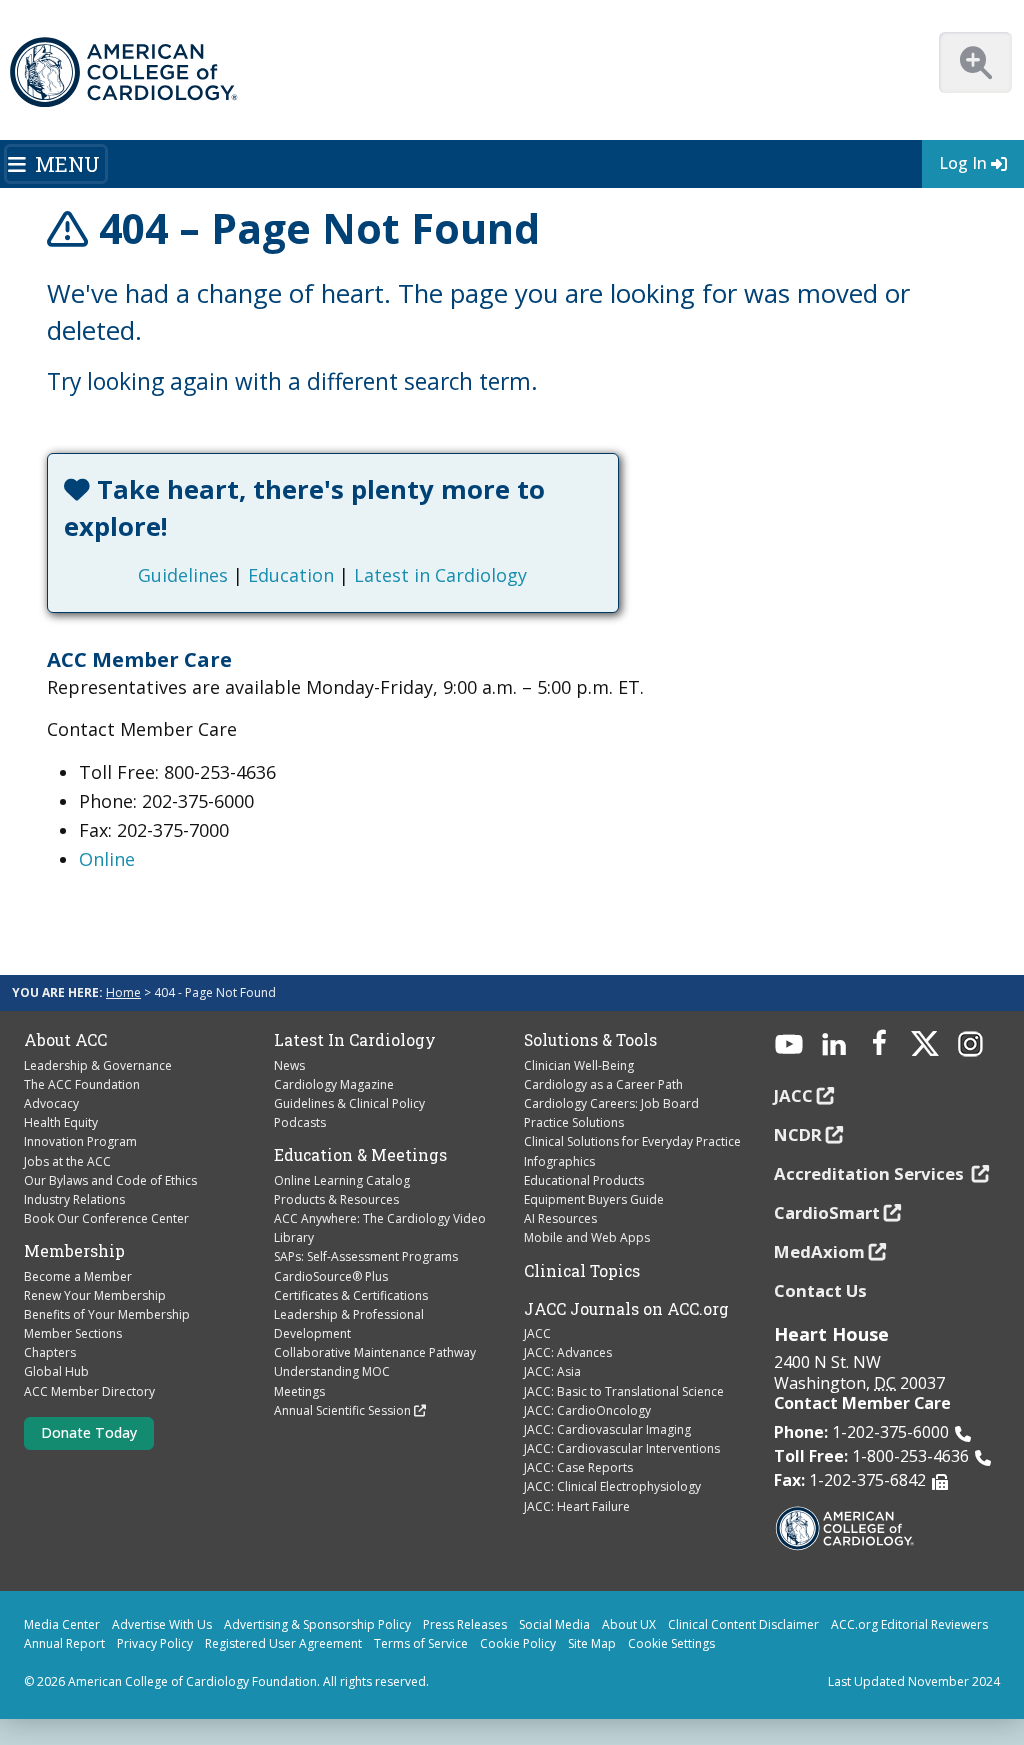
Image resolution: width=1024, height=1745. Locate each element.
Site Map (592, 1643)
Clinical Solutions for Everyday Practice (632, 1141)
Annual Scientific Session (342, 1410)
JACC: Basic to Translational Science (624, 1391)
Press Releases (465, 1624)
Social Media (554, 1624)
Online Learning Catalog (342, 1180)
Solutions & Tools (590, 1040)
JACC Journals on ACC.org (626, 1309)
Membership (74, 1251)
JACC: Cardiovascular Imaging (607, 1429)
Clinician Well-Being (579, 1065)
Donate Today (89, 1432)
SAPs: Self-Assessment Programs (366, 1256)
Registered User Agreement (283, 1643)
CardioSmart (827, 1212)
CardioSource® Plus (331, 1276)
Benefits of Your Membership (107, 1314)
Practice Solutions (574, 1122)
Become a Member (78, 1276)
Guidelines (183, 575)
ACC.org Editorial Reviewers (909, 1624)
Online (107, 859)
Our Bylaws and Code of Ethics (110, 1180)
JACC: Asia (552, 1371)
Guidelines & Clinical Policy (349, 1103)
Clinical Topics (582, 1271)
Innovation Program (80, 1141)
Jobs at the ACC (67, 1161)
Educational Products (584, 1180)
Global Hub (56, 1371)
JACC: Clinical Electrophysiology (612, 1486)
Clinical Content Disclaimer (743, 1624)
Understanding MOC (332, 1371)
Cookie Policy (518, 1643)
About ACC (65, 1040)
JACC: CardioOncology (587, 1410)
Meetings (299, 1391)
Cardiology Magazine (334, 1084)
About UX (629, 1624)
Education (291, 575)
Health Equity (61, 1122)
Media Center (62, 1624)
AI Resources (560, 1218)
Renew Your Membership (95, 1295)
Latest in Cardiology (440, 575)
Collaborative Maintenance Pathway (375, 1352)
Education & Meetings (360, 1155)
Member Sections (73, 1333)
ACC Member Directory (89, 1391)
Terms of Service (421, 1643)
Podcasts (300, 1122)
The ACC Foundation (82, 1084)
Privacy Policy (155, 1643)
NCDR (798, 1134)
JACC (537, 1333)
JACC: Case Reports (578, 1467)
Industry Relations (74, 1199)
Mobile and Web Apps (587, 1237)
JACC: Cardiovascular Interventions (622, 1448)
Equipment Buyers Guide (594, 1199)
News (289, 1065)
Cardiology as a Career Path (603, 1084)
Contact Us (820, 1290)
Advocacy (51, 1103)
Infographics (559, 1161)
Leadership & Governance (98, 1065)
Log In (963, 163)
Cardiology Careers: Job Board (611, 1103)
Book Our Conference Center (106, 1218)
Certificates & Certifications (351, 1295)
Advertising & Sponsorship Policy (317, 1624)
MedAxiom (819, 1251)
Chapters (50, 1352)
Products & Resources (336, 1199)
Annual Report (64, 1643)
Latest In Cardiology (355, 1040)
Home (123, 992)
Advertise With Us (162, 1624)
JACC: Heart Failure (577, 1506)
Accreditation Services (871, 1173)
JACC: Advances (568, 1352)
